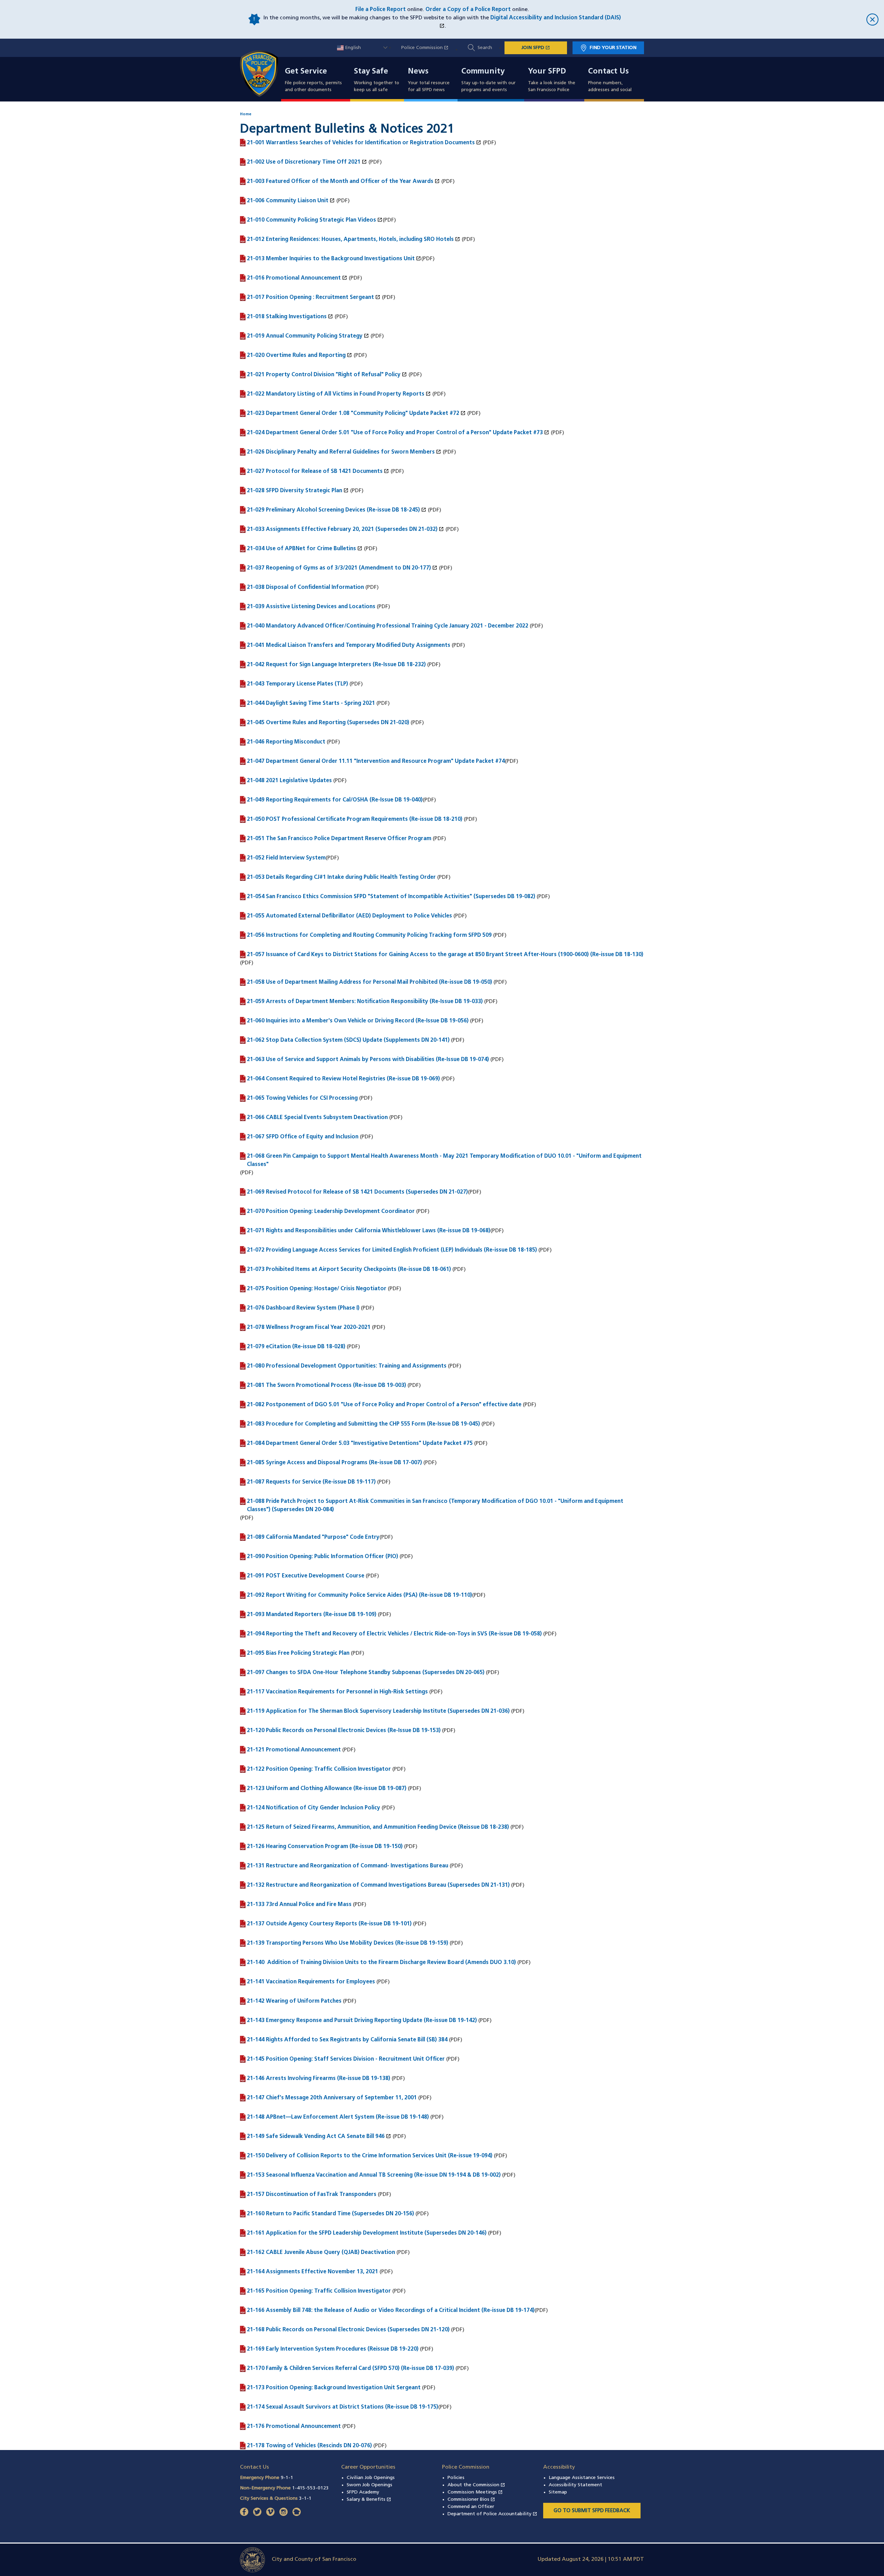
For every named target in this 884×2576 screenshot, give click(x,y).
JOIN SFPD (544, 48)
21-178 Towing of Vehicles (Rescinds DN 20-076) (309, 2446)
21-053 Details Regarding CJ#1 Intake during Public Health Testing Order (341, 877)
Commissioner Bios (471, 2500)
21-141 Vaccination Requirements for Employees (311, 1982)
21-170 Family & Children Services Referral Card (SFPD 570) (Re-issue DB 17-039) (350, 2369)
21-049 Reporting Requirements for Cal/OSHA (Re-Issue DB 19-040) (335, 800)
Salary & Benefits (369, 2500)
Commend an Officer (471, 2507)
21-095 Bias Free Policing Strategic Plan (298, 1653)
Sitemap (558, 2492)
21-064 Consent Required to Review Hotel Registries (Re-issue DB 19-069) (343, 1079)
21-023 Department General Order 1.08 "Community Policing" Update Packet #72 (356, 413)
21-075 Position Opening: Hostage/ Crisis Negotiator (317, 1289)
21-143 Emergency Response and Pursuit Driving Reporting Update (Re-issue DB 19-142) (362, 2021)
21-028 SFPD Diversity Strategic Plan (298, 490)
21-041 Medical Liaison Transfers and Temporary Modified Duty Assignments (349, 645)
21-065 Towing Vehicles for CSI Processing (302, 1098)
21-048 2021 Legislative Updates (289, 781)
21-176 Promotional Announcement (294, 2427)
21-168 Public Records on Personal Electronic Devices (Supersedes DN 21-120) (348, 2330)
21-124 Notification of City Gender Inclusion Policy (314, 1808)
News (418, 72)
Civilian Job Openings (371, 2478)
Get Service (306, 72)
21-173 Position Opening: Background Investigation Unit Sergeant (334, 2388)
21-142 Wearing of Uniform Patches (294, 2001)
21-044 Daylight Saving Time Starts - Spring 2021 (311, 703)
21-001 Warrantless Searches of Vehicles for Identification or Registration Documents (364, 143)
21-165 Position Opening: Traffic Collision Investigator (319, 2291)
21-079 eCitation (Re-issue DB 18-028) (296, 1347)
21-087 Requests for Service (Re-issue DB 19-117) (311, 1482)
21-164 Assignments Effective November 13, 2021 (313, 2272)
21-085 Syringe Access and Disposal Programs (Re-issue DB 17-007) (334, 1463)
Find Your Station (613, 48)
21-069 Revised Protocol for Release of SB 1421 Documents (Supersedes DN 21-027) (357, 1192)
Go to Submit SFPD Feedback (592, 2511)
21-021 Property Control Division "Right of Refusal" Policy (327, 375)
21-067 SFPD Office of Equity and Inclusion (303, 1137)
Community (483, 72)
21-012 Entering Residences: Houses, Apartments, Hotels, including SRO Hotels (354, 239)
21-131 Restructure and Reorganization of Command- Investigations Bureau (348, 1866)
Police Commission (428, 48)
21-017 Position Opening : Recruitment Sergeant (314, 297)
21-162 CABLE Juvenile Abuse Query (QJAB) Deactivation (321, 2253)
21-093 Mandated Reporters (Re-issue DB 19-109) (312, 1615)
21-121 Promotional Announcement (294, 1750)
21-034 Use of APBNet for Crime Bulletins (305, 548)
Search (485, 48)
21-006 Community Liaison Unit (291, 201)
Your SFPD (547, 72)
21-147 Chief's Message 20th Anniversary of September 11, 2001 (332, 2098)
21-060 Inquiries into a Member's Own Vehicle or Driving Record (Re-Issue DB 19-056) (358, 1021)
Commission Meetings (475, 2492)
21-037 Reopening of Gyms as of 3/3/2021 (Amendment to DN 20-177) (342, 568)
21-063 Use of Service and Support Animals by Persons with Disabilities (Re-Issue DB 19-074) (368, 1060)
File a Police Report (381, 10)
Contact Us (608, 72)
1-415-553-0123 (310, 2488)
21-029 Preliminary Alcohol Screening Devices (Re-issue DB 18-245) (337, 510)
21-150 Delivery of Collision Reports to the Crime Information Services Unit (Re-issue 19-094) (370, 2156)
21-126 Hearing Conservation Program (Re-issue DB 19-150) (325, 1847)
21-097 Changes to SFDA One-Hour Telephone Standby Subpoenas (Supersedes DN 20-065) (366, 1673)
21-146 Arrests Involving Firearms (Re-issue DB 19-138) (319, 2079)
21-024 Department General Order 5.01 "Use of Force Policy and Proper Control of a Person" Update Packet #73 (398, 432)
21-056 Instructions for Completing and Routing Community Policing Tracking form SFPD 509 (369, 935)
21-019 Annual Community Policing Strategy (308, 336)
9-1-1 (287, 2478)
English (352, 48)
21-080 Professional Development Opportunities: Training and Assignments (347, 1366)
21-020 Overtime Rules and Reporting (300, 355)
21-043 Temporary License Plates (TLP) (297, 684)
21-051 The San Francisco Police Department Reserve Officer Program (339, 839)
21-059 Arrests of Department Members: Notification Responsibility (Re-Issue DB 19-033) (365, 1002)
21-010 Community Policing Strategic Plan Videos (315, 220)
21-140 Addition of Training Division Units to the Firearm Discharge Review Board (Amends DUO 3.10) (381, 1963)
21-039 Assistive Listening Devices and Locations (311, 607)
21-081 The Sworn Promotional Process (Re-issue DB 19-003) (326, 1386)
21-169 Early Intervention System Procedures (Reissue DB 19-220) (333, 2349)
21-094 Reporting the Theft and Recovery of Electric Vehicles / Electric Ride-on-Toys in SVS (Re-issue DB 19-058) (394, 1634)
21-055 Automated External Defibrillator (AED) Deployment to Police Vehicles (349, 916)
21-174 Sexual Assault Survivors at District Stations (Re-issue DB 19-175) (343, 2407)
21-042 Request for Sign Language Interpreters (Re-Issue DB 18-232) (336, 665)
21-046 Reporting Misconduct (286, 742)
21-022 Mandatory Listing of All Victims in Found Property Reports (339, 394)
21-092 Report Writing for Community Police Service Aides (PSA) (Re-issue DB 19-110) (359, 1595)
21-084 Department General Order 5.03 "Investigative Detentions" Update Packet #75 (360, 1443)
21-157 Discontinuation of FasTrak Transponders (312, 2195)
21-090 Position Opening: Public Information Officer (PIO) (323, 1557)
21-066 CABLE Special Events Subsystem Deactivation (317, 1118)
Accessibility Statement (575, 2485)
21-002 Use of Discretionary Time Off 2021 (307, 162)
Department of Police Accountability (492, 2514)
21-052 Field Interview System (286, 858)
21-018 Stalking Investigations (290, 317)
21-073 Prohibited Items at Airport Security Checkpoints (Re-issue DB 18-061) (349, 1270)
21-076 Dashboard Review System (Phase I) (303, 1308)
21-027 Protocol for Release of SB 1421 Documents (318, 471)
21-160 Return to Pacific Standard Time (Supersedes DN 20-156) (330, 2214)
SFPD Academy (363, 2492)
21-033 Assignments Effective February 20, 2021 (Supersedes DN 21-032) (345, 529)
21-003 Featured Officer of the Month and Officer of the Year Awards (343, 181)
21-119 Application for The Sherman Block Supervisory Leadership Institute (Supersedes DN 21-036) (378, 1711)
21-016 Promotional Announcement (297, 278)
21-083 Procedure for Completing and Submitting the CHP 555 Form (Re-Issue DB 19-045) (363, 1424)
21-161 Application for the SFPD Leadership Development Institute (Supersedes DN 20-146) (367, 2233)
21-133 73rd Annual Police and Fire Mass (299, 1905)
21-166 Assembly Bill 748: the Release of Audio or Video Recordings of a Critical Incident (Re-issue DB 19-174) (391, 2311)
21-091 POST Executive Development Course (306, 1576)
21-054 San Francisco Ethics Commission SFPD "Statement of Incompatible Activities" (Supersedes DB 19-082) (391, 897)
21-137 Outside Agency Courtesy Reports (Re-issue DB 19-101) (329, 1924)
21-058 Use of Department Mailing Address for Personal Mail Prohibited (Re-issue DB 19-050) (369, 982)
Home (246, 114)
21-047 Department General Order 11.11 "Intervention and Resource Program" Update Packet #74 (376, 761)
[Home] (263, 74)
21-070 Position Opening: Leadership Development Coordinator (331, 1212)
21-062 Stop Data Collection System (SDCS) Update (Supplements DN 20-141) (348, 1040)
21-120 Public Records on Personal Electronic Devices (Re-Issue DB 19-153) (344, 1731)
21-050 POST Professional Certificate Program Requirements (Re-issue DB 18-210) (355, 819)
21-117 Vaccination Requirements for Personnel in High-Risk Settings (337, 1692)
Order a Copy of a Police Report (468, 10)
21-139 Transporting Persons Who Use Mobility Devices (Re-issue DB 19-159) (348, 1943)
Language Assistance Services (582, 2478)
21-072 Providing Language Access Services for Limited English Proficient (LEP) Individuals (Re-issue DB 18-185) (392, 1250)
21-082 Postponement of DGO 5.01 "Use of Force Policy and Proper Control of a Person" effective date (384, 1405)
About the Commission (476, 2485)
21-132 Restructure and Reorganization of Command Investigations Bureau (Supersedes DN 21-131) (378, 1885)
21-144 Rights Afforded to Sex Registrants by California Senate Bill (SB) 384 (347, 2040)
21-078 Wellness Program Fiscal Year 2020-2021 (309, 1328)
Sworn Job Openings (369, 2485)
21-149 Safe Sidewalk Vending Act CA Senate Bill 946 (319, 2136)
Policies (456, 2478)
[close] (750, 20)
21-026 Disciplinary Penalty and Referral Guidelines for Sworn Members (344, 452)
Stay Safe (371, 72)
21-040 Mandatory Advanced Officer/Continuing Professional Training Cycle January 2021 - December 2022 (388, 626)
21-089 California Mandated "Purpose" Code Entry (313, 1537)
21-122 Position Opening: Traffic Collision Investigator (319, 1769)
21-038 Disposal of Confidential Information (305, 587)
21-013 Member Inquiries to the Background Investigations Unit (334, 259)
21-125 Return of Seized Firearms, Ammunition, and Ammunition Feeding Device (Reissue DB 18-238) (378, 1827)
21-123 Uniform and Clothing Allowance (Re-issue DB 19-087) (327, 1789)
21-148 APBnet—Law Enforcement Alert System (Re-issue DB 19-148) (338, 2117)
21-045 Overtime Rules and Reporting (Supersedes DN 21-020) (328, 723)
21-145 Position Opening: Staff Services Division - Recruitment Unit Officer (346, 2059)
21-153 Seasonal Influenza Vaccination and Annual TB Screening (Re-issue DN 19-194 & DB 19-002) (374, 2175)
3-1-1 (305, 2499)
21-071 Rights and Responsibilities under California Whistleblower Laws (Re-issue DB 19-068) (369, 1231)
